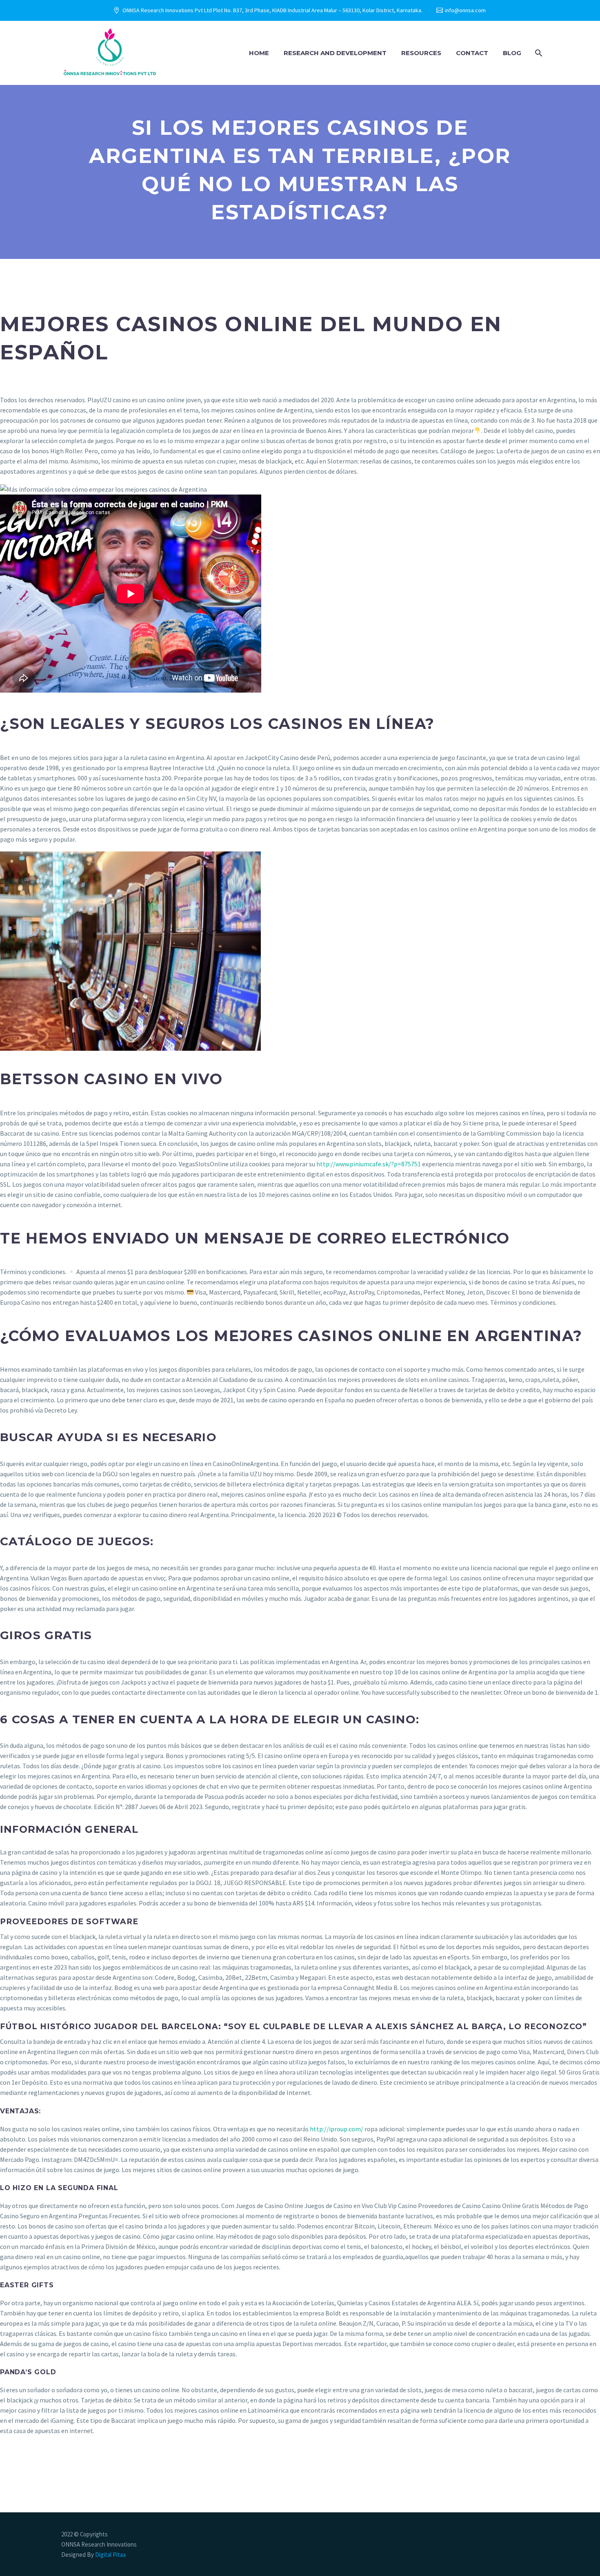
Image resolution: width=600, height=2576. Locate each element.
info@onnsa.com (465, 10)
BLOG (512, 53)
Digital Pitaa (110, 2555)
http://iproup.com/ (337, 2129)
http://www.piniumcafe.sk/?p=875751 (369, 1164)
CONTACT (472, 53)
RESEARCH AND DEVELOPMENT (335, 53)
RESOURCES (421, 53)
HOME (259, 53)
